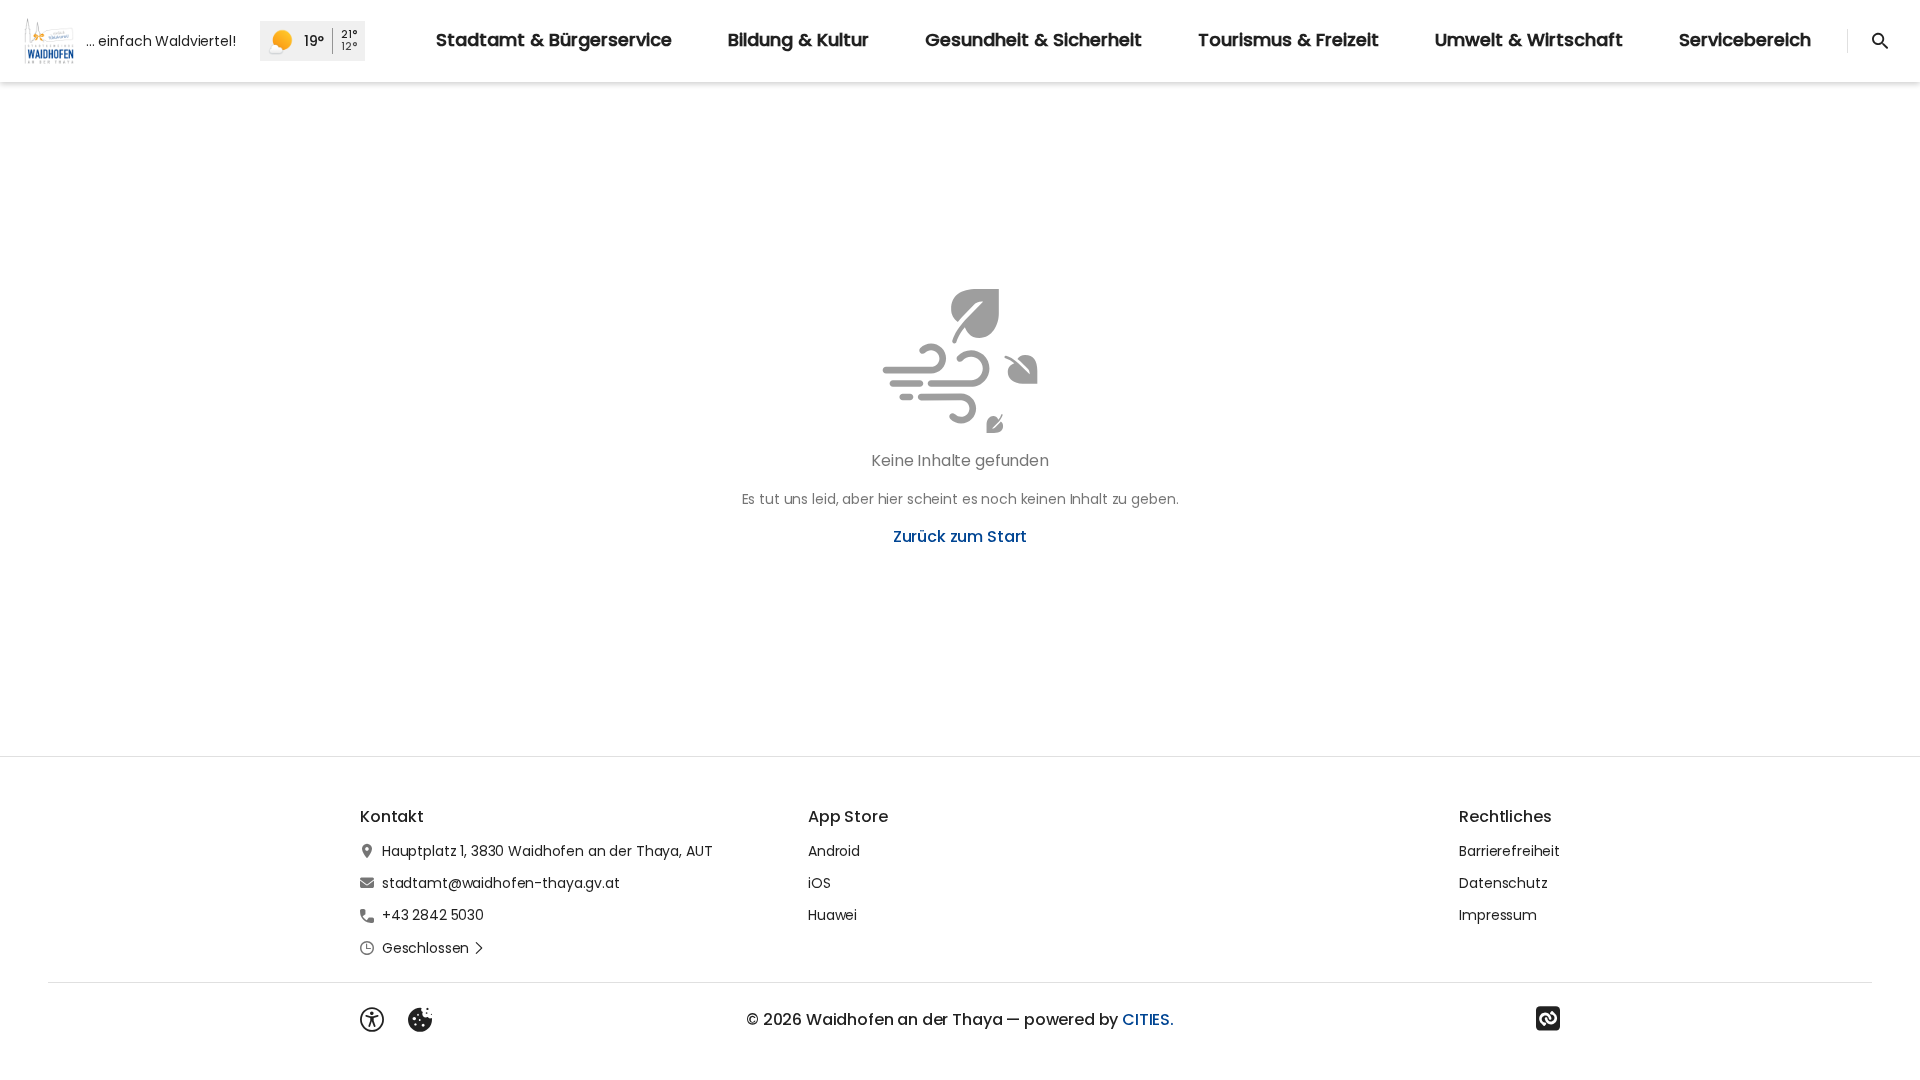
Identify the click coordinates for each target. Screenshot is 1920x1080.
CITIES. (1148, 1019)
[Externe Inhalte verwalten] (420, 1020)
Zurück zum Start (960, 536)
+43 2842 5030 (433, 915)
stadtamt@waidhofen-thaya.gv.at (501, 883)
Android (834, 851)
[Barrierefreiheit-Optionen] (372, 1020)
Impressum (1498, 915)
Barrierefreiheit (1509, 851)
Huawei (832, 915)
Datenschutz (1503, 883)
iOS (819, 883)
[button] (433, 948)
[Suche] (1880, 41)
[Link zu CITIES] (1548, 1019)
